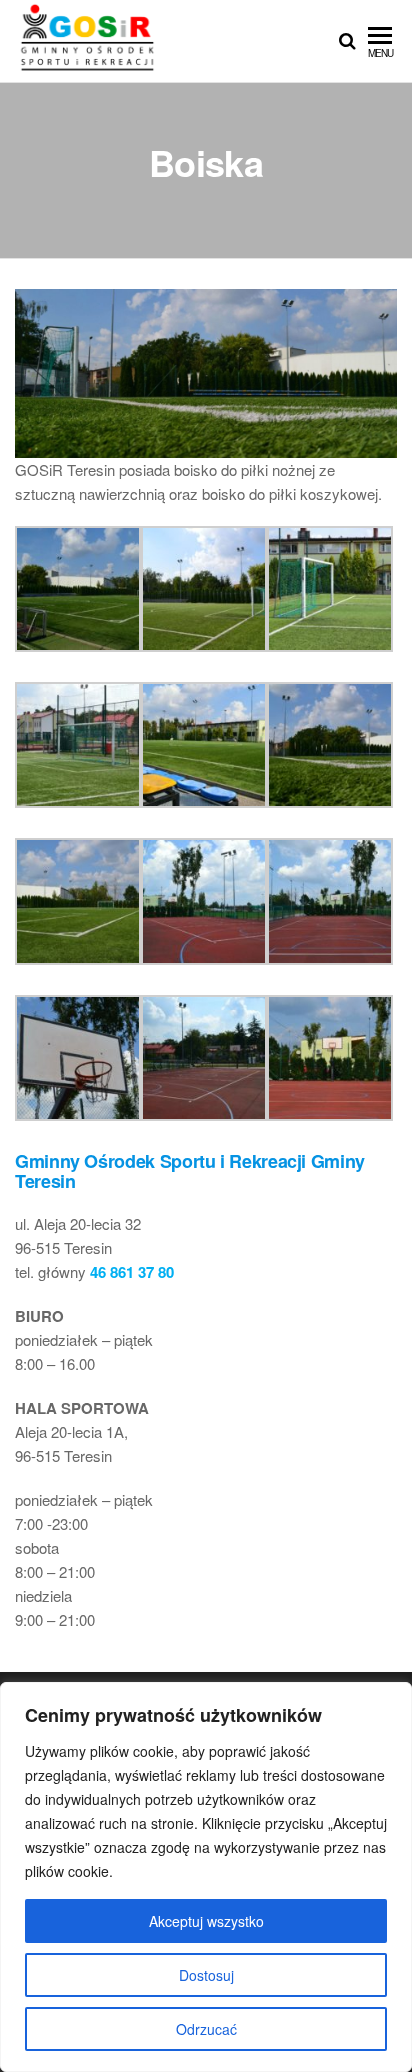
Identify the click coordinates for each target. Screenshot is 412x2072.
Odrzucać (206, 2029)
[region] (206, 1877)
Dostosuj (206, 1975)
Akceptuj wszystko (206, 1921)
